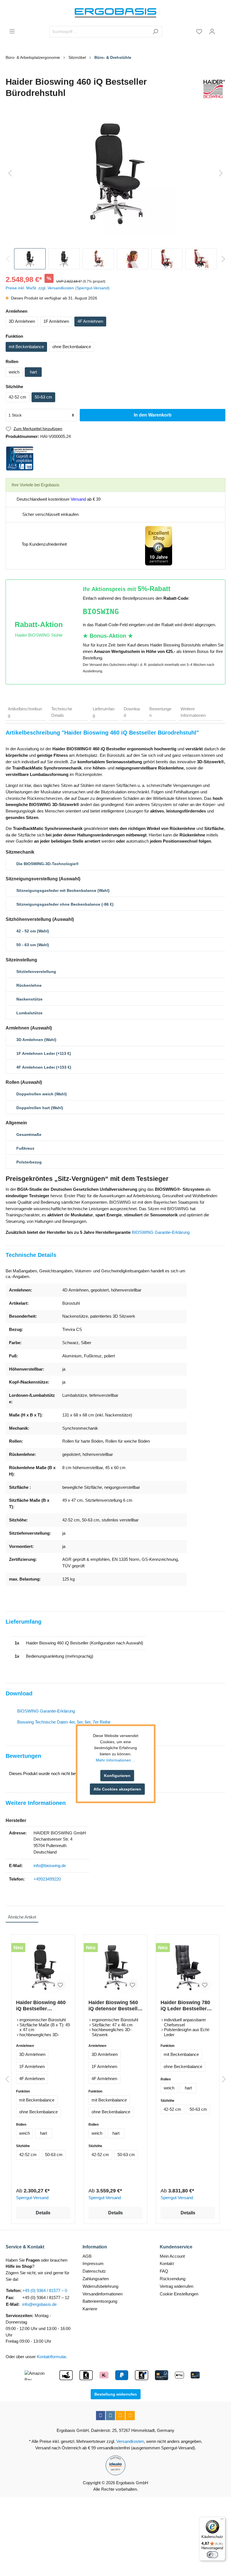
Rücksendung (173, 2279)
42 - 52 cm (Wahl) (33, 931)
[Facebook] (101, 2416)
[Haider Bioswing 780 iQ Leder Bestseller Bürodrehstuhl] (188, 1967)
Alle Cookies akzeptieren (117, 1789)
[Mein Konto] (212, 32)
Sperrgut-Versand (32, 2198)
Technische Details (62, 712)
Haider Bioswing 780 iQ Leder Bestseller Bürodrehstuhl (185, 2006)
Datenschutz (94, 2271)
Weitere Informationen (193, 712)
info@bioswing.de (50, 1866)
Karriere (90, 2309)
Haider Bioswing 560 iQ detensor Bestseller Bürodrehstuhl (115, 2006)
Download (132, 712)
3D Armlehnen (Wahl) (36, 1040)
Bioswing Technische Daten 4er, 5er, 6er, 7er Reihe (64, 1722)
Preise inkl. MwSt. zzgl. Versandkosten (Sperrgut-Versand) (58, 288)
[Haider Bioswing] (213, 89)
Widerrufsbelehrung (100, 2286)
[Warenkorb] (222, 30)
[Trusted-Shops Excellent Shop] (159, 545)
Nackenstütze (29, 999)
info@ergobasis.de (39, 2304)
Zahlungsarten (96, 2279)
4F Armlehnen (90, 321)
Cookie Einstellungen (179, 2294)
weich (14, 372)
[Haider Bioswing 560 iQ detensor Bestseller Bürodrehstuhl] (116, 1967)
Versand (78, 499)
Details (43, 2213)
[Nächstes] (221, 174)
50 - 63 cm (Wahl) (33, 945)
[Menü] (12, 31)
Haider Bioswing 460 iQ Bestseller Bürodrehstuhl (41, 2006)
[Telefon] (130, 2416)
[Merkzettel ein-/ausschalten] (60, 1985)
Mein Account (172, 2256)
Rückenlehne (29, 985)
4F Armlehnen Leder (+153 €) (44, 1067)
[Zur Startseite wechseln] (115, 13)
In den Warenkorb (153, 415)
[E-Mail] (120, 2416)
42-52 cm (17, 397)
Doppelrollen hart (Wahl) (40, 1108)
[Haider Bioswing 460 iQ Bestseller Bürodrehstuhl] (43, 1967)
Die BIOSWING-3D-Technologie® (47, 864)
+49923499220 (47, 1879)
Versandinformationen (103, 2294)
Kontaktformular (51, 2357)
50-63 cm (43, 397)
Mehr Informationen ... (116, 1760)
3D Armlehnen (22, 321)
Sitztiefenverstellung (36, 972)
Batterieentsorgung (100, 2301)
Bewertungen (160, 712)
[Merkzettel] (199, 32)
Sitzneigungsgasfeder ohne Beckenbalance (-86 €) (65, 904)
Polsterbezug (29, 1162)
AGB (87, 2256)
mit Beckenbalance (26, 347)
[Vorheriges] (10, 174)
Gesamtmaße (29, 1134)
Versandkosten (130, 2441)
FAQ (164, 2271)
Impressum (93, 2263)
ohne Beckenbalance (72, 347)
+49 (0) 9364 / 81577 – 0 (45, 2290)
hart (33, 372)
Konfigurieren (117, 1776)
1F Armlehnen (56, 321)
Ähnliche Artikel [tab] (22, 1917)
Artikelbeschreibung (25, 712)
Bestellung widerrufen (116, 2394)
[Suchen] (155, 32)
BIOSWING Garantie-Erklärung (161, 1232)
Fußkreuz (25, 1148)
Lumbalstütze (29, 1013)
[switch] (212, 2555)
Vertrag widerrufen (176, 2286)
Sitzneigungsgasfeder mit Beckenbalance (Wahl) (63, 890)
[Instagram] (110, 2416)
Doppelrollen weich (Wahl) (42, 1094)
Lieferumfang (104, 712)
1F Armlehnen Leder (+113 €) (44, 1053)
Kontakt (167, 2263)
